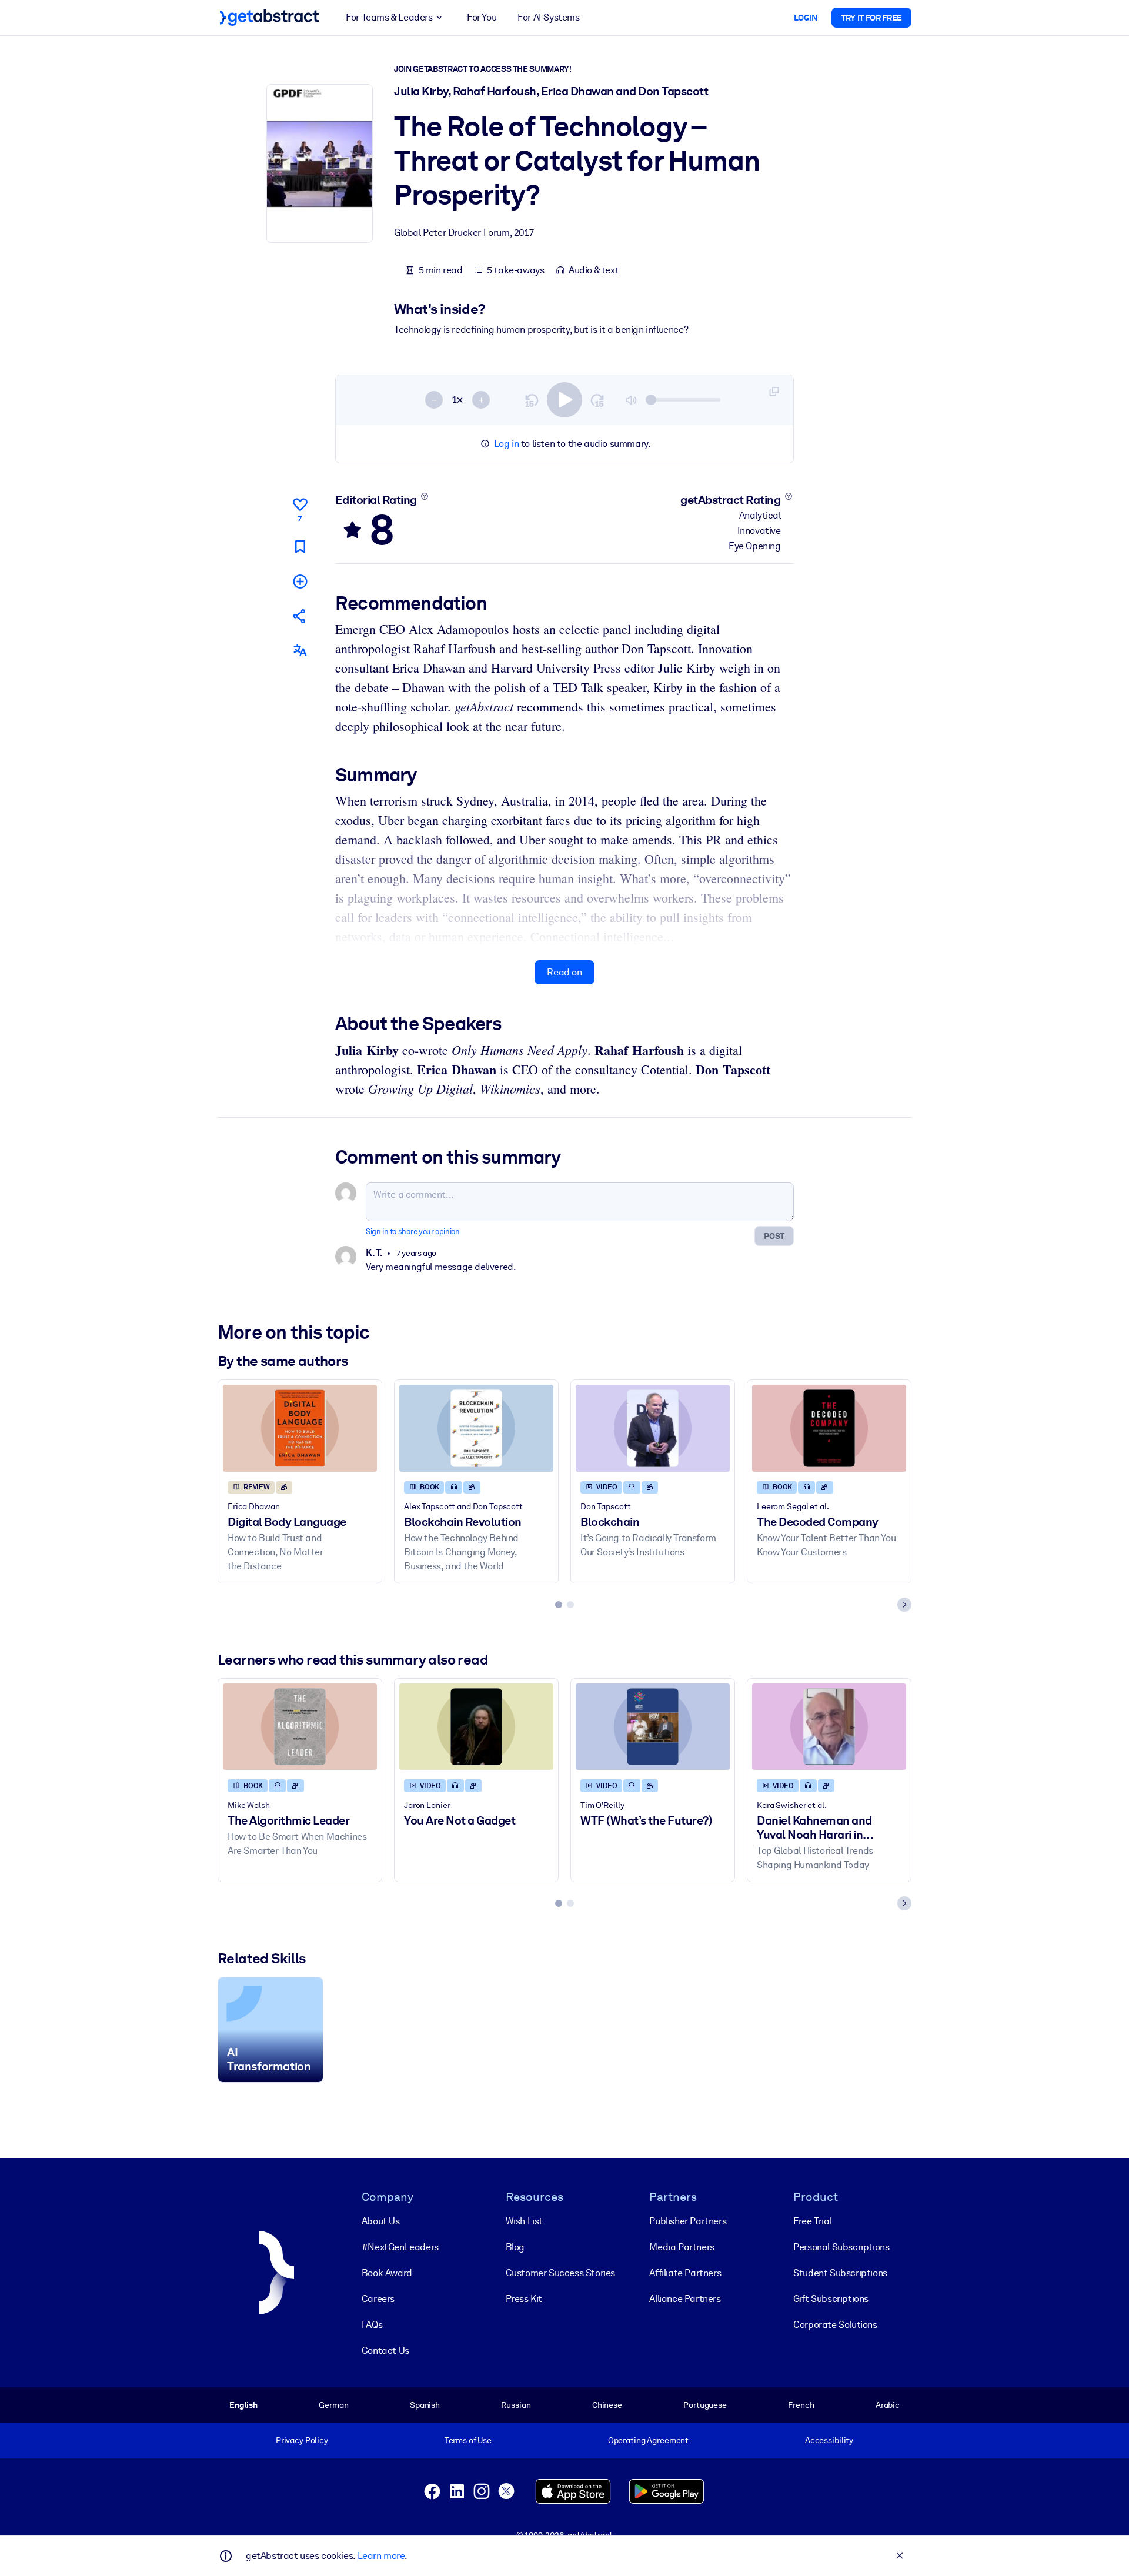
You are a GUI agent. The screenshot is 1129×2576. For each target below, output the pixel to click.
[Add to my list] (300, 581)
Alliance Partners (685, 2299)
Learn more (381, 2556)
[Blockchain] (653, 1428)
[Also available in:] (300, 651)
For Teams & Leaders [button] (389, 17)
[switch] (564, 400)
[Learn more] (424, 496)
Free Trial (812, 2221)
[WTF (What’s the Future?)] (653, 1727)
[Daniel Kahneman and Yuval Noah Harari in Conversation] (829, 1727)
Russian (516, 2405)
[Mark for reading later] (300, 547)
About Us (381, 2221)
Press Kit (524, 2299)
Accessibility (829, 2440)
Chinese (607, 2405)
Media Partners (682, 2247)
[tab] (559, 1605)
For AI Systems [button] (548, 17)
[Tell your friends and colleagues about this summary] (300, 616)
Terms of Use (468, 2440)
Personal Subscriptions (841, 2247)
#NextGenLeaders (400, 2247)
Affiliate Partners (685, 2273)
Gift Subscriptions (831, 2299)
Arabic (888, 2405)
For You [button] (482, 17)
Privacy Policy (302, 2440)
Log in (507, 444)
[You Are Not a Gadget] (476, 1727)
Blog (515, 2247)
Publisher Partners (688, 2221)
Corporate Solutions (835, 2325)
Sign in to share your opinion (412, 1232)
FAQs (372, 2325)
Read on (564, 972)
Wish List (524, 2221)
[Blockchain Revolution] (476, 1428)
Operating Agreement (648, 2440)
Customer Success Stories (560, 2273)
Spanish (425, 2405)
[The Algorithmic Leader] (300, 1727)
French (801, 2405)
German (333, 2405)
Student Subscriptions (840, 2273)
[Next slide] (904, 1605)
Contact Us (385, 2351)
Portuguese (705, 2405)
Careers (378, 2299)
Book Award (387, 2273)
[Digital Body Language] (300, 1428)
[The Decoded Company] (829, 1428)
